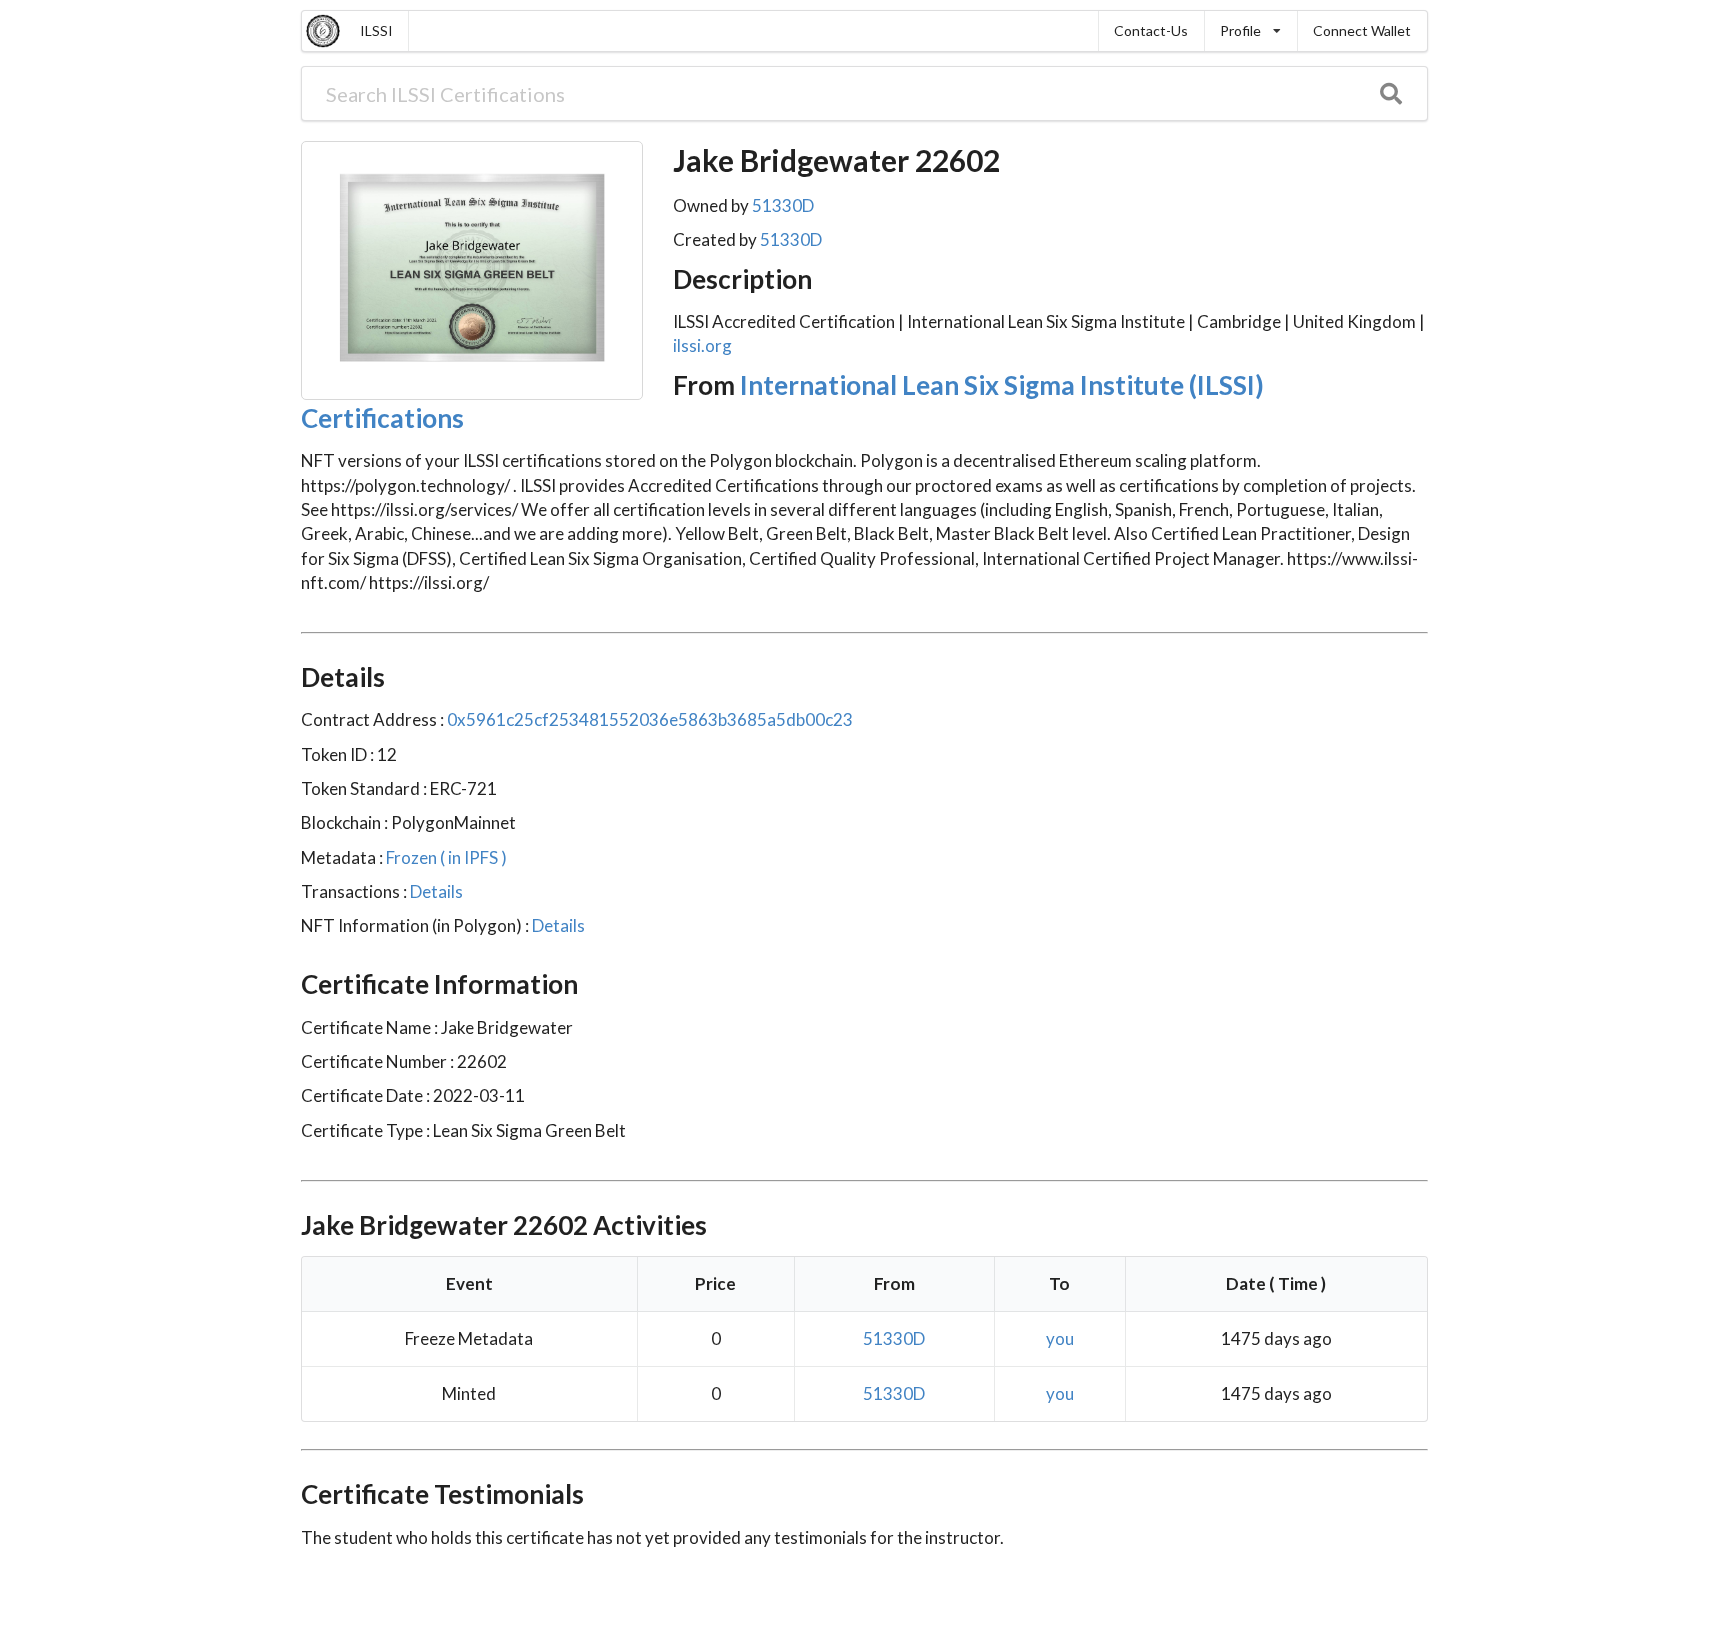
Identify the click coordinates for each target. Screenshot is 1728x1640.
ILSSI (376, 30)
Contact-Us (1151, 30)
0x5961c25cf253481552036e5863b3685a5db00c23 (650, 719)
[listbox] (1250, 31)
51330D (783, 205)
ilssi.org (702, 345)
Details (435, 891)
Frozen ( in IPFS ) (445, 857)
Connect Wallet (1362, 30)
